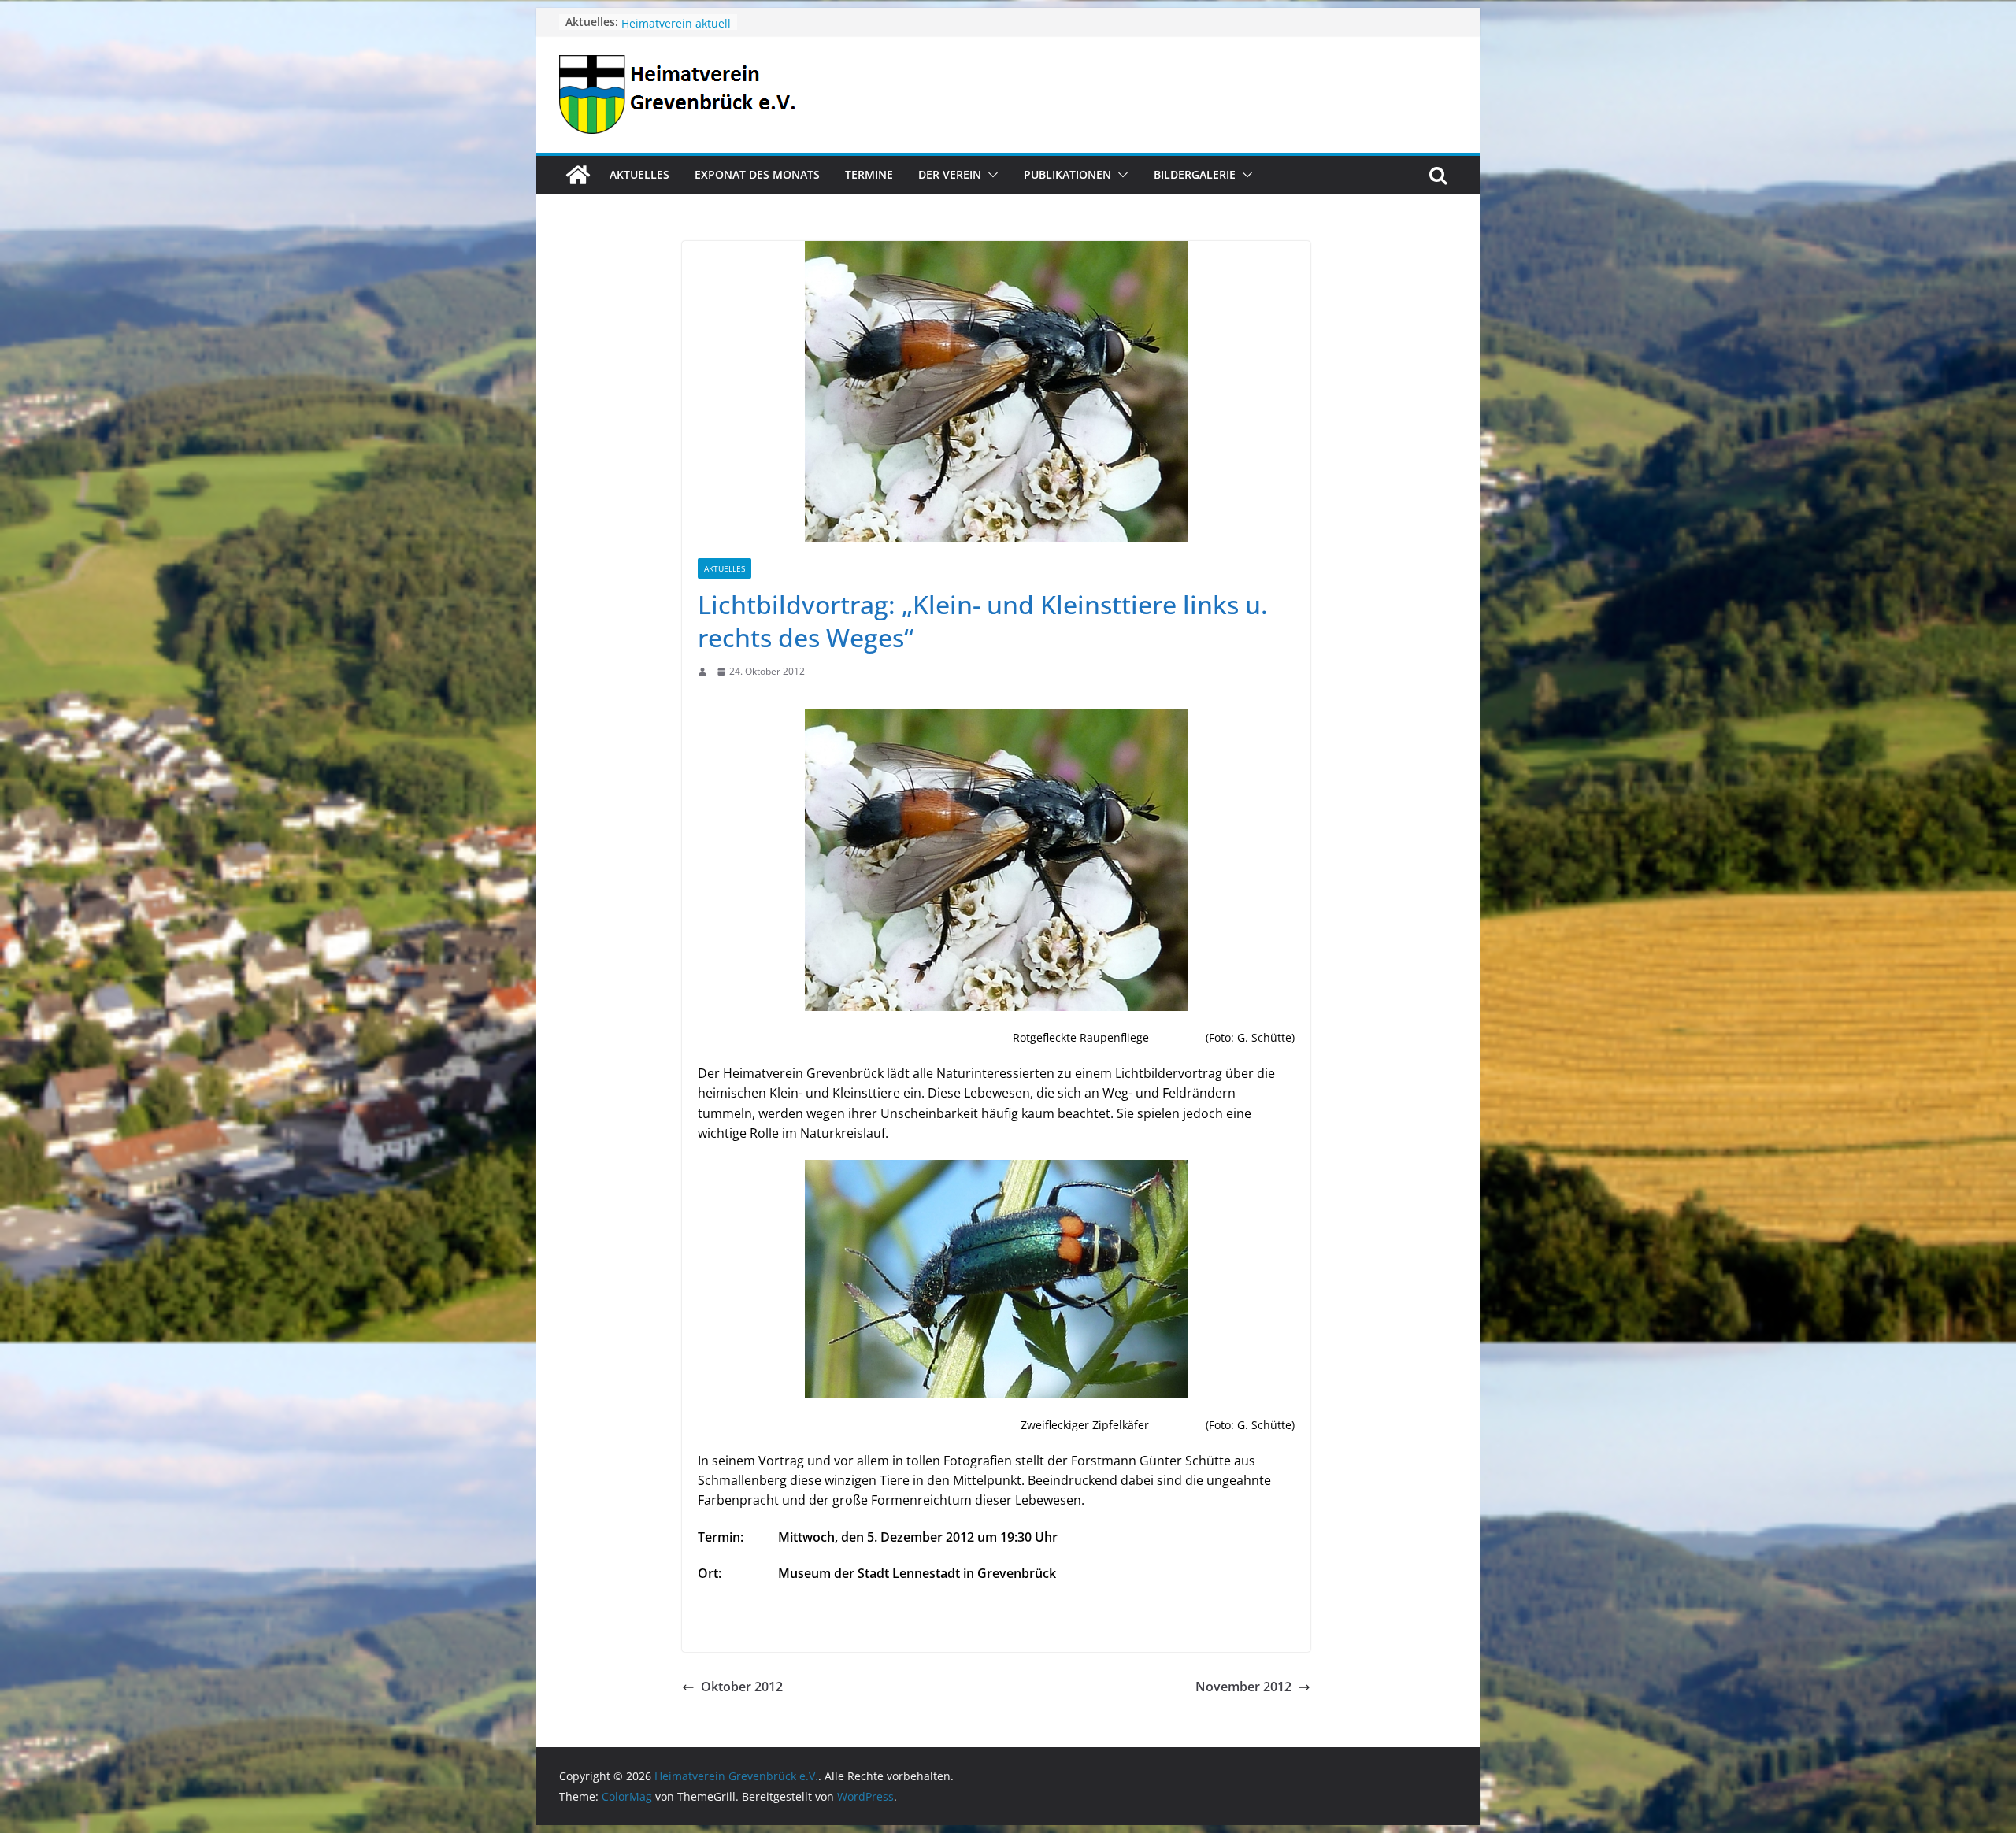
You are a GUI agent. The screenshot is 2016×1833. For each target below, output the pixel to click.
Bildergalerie (1195, 174)
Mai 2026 (645, 22)
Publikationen (1067, 174)
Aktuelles (639, 174)
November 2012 (1243, 1687)
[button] (990, 175)
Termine (869, 174)
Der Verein (950, 174)
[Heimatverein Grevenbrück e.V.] (578, 175)
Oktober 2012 (742, 1687)
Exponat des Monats (757, 174)
